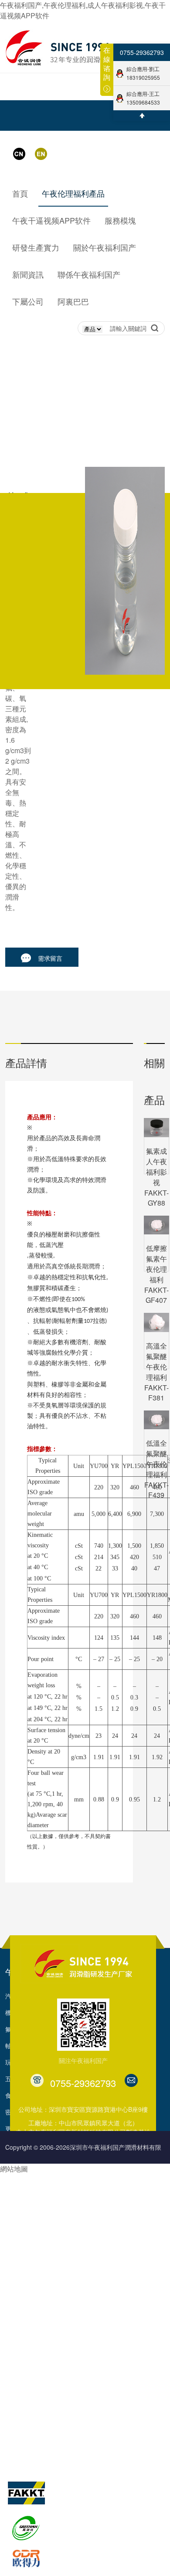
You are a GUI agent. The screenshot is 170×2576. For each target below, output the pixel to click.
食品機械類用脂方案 (33, 2253)
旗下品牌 (21, 2460)
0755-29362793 (142, 52)
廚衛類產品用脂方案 (33, 2286)
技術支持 (104, 2203)
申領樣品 (104, 2286)
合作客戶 (73, 2426)
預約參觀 (104, 2269)
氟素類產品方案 (27, 2236)
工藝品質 (17, 2377)
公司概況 (73, 2344)
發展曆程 (73, 2360)
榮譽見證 (73, 2377)
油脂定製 (104, 2219)
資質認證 (73, 2393)
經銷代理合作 (110, 2186)
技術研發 (17, 2344)
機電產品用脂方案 (30, 2203)
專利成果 (73, 2410)
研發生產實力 (29, 2319)
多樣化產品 (107, 2302)
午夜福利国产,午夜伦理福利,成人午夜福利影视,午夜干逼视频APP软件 (83, 10)
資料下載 (104, 2253)
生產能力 (17, 2360)
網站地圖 (14, 2169)
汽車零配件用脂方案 (33, 2170)
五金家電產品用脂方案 (36, 2269)
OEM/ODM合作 (113, 2170)
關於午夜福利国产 (92, 2319)
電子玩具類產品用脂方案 (39, 2219)
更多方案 (17, 2302)
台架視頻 (73, 2443)
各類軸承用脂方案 (30, 2186)
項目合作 (104, 2236)
